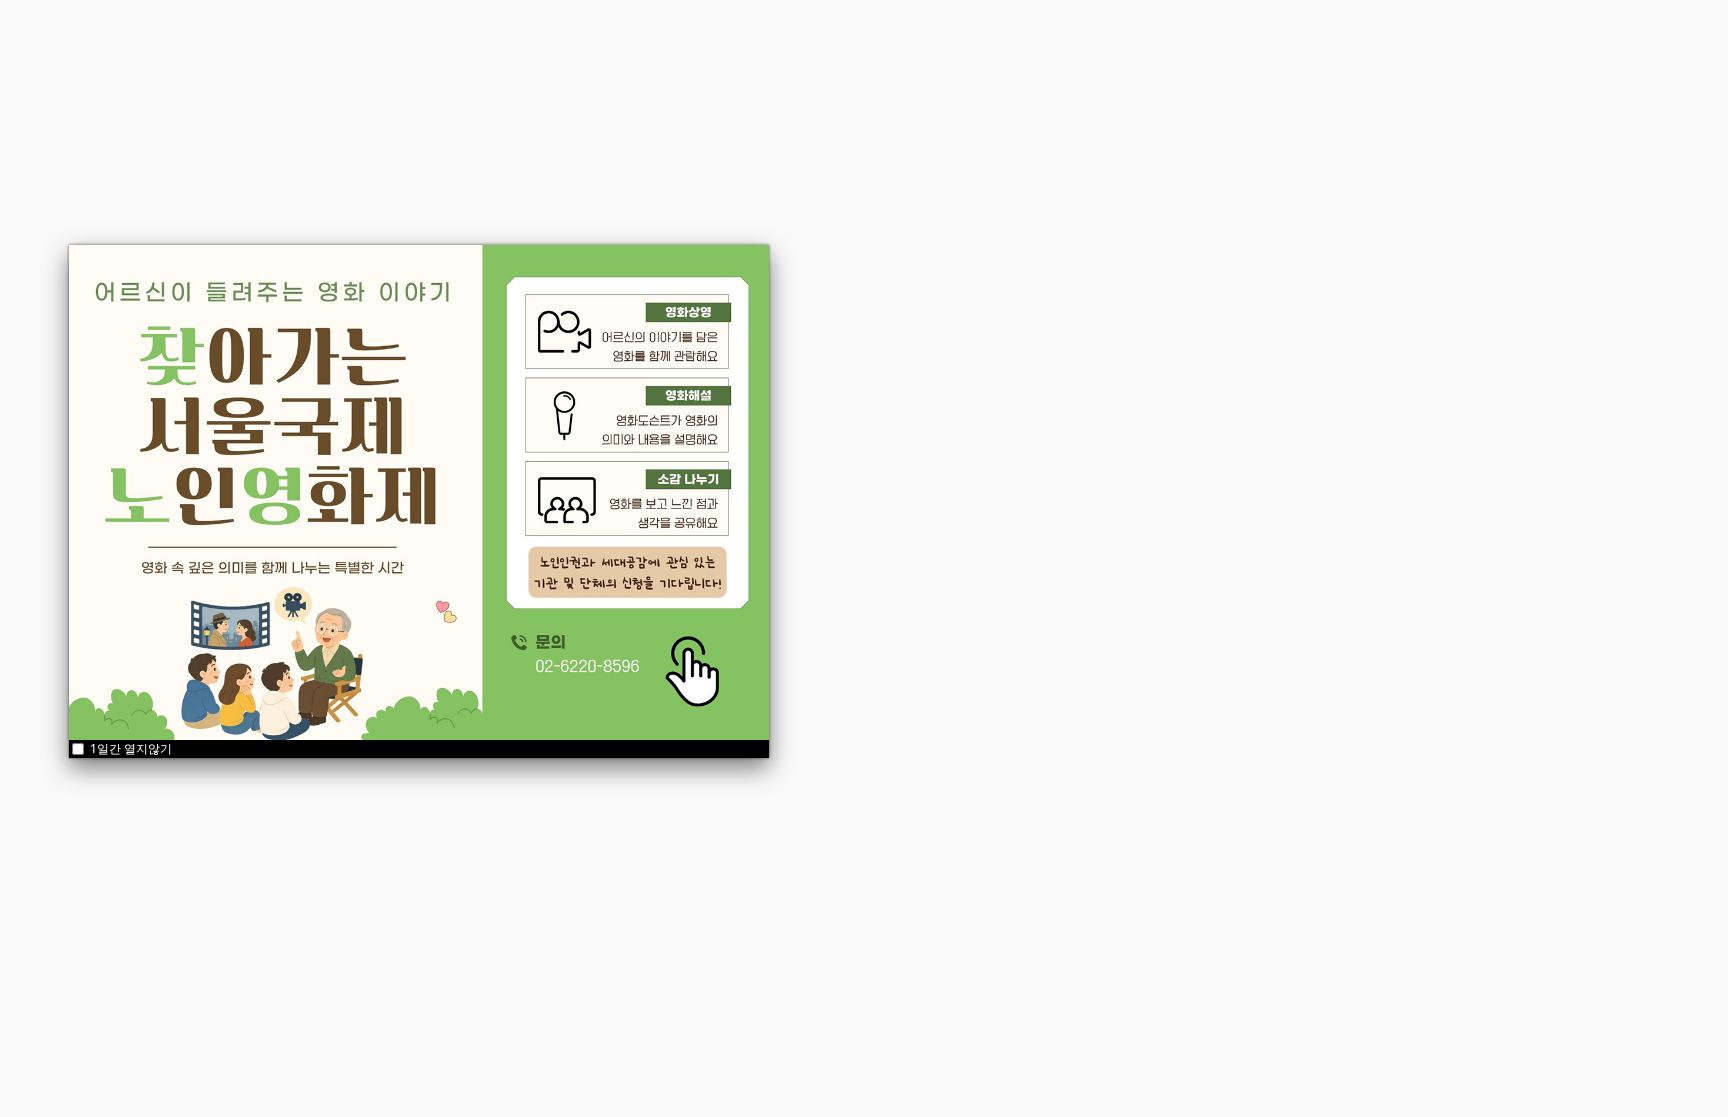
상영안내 (673, 40)
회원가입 (911, 452)
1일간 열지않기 (129, 748)
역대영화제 (1011, 40)
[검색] (1638, 40)
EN (1451, 40)
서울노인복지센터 (914, 695)
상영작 (584, 40)
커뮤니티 (769, 40)
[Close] (769, 245)
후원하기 (1114, 40)
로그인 (864, 371)
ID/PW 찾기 (827, 452)
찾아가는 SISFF (886, 40)
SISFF (503, 40)
